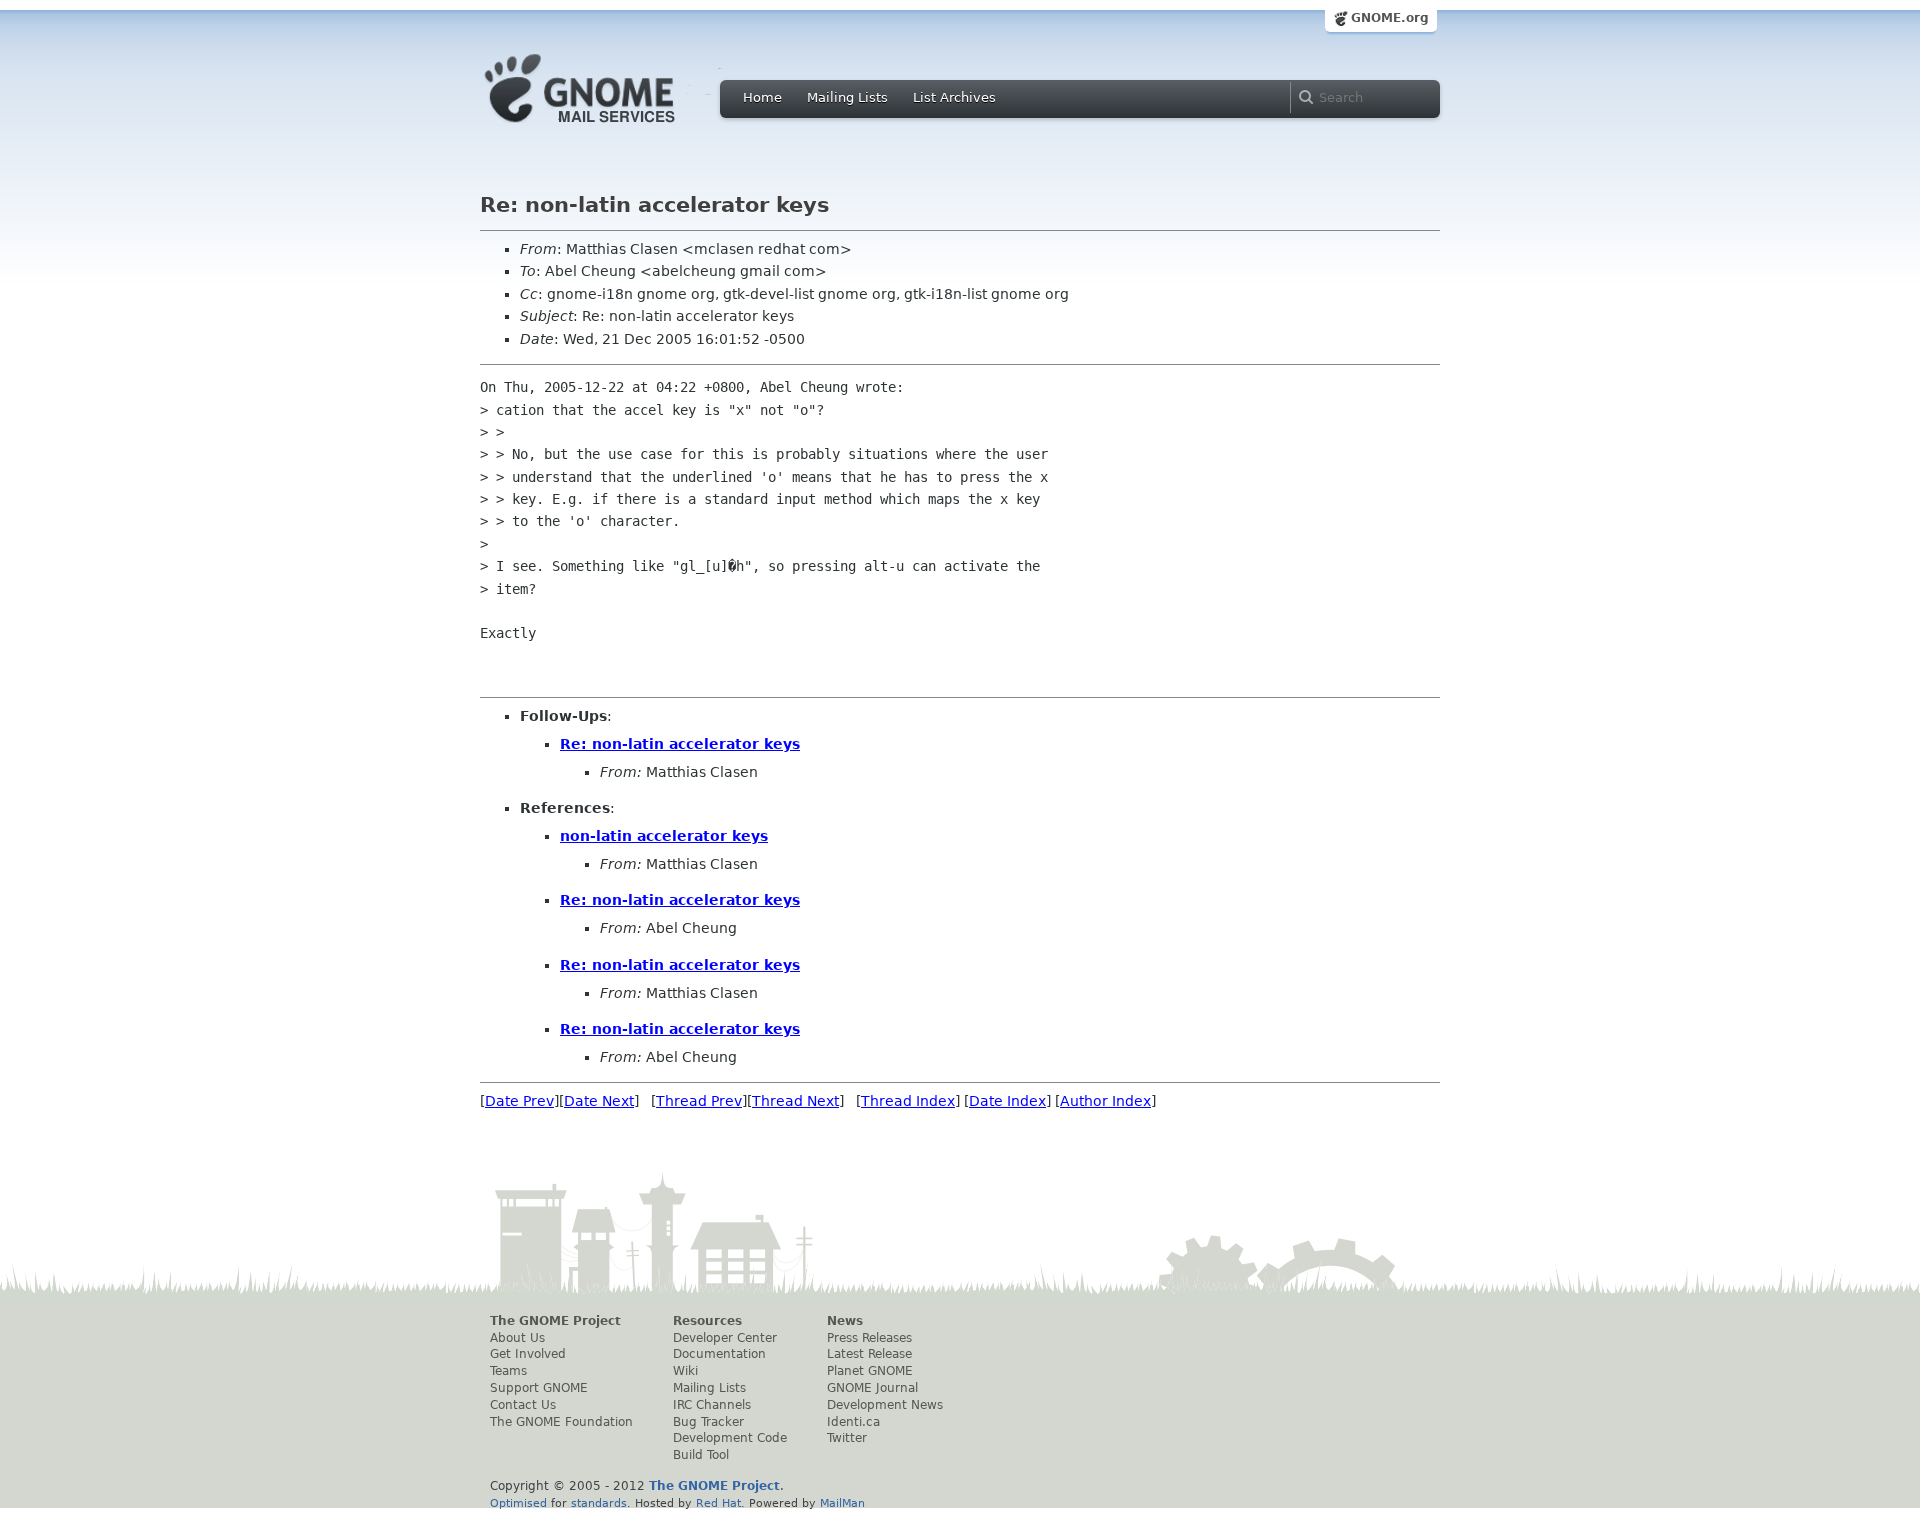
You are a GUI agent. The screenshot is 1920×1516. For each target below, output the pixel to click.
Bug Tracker (708, 1422)
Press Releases (869, 1338)
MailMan (842, 1503)
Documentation (719, 1354)
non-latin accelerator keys (664, 836)
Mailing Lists (847, 97)
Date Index (1007, 1101)
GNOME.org (1390, 18)
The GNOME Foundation (561, 1422)
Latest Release (869, 1354)
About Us (517, 1338)
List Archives (954, 97)
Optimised (518, 1503)
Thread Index (908, 1101)
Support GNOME (539, 1388)
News (845, 1321)
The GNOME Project (555, 1321)
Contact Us (523, 1405)
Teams (508, 1371)
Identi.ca (853, 1422)
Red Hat (718, 1503)
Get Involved (528, 1354)
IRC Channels (712, 1405)
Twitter (847, 1438)
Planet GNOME (870, 1371)
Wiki (685, 1371)
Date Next (599, 1101)
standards (599, 1503)
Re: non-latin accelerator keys (680, 744)
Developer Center (725, 1338)
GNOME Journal (872, 1388)
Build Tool (701, 1455)
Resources (707, 1321)
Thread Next (795, 1101)
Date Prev (519, 1101)
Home (762, 97)
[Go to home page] (610, 128)
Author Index (1105, 1101)
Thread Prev (699, 1101)
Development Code (730, 1438)
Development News (885, 1405)
